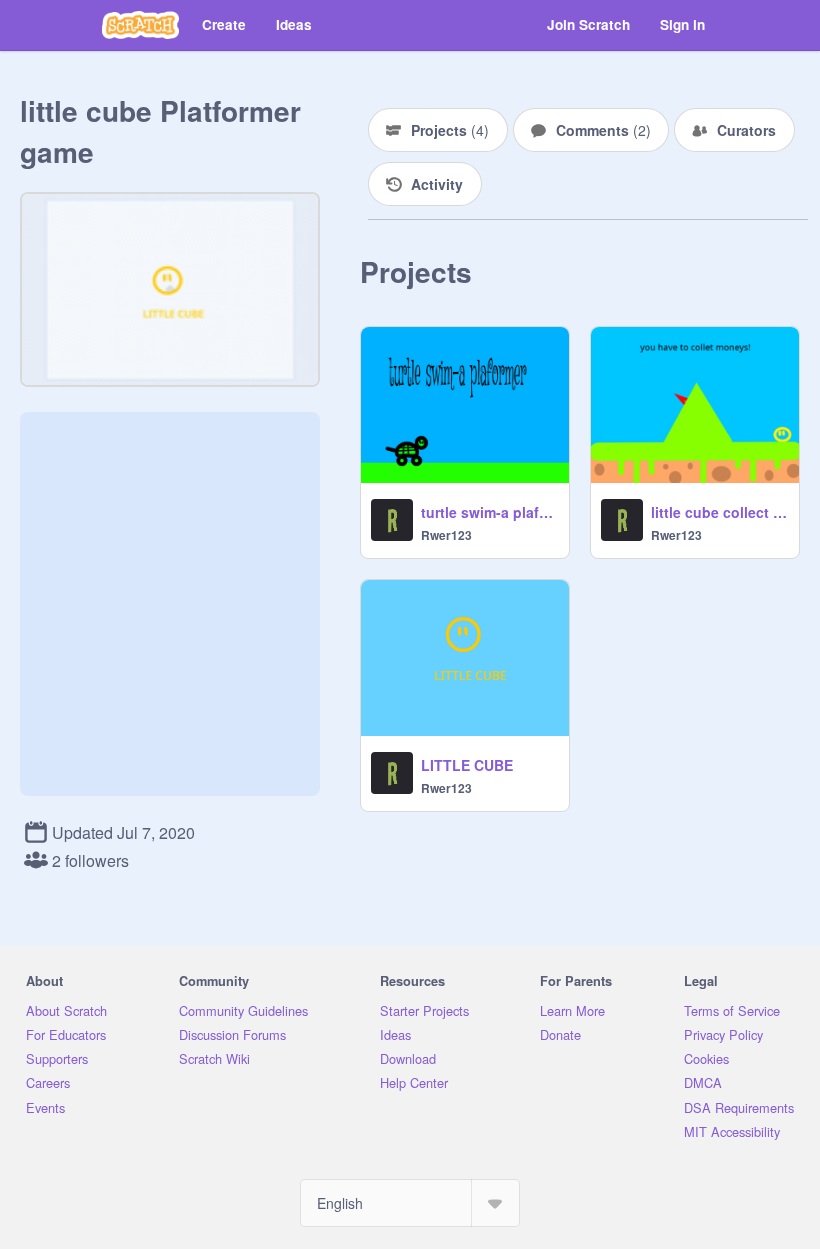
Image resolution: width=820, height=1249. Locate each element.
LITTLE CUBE (467, 765)
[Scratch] (140, 25)
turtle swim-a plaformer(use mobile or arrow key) (489, 512)
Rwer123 (446, 535)
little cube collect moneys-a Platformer (719, 512)
